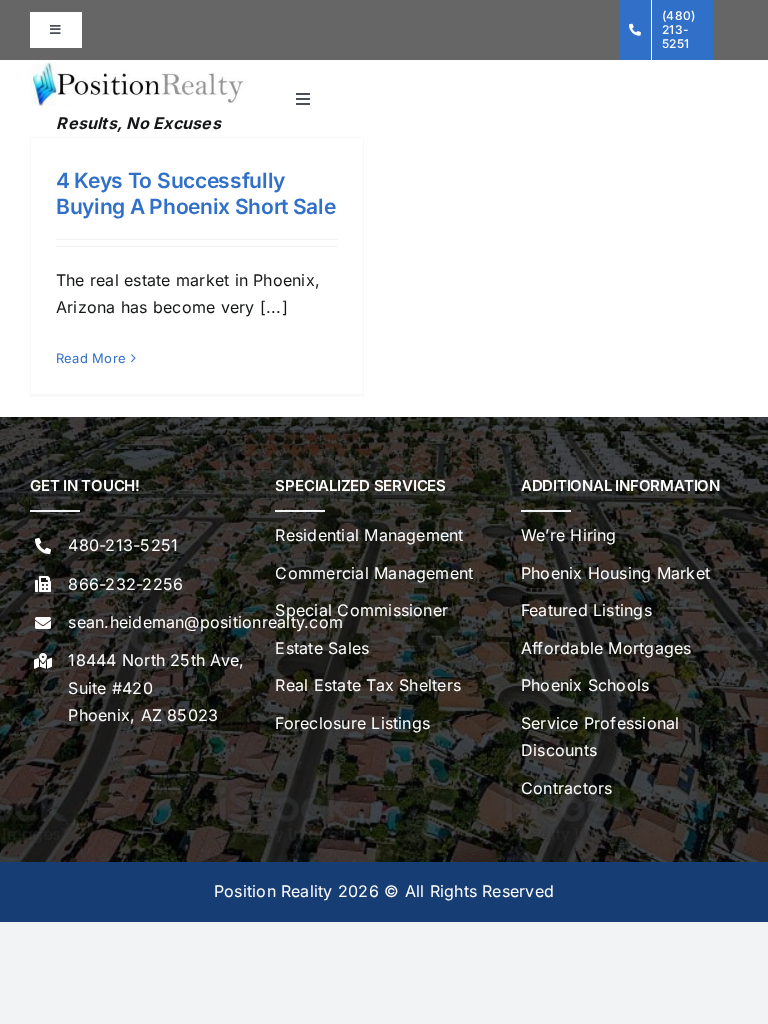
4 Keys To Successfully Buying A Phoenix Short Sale (196, 193)
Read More (91, 358)
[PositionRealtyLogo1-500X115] (138, 68)
